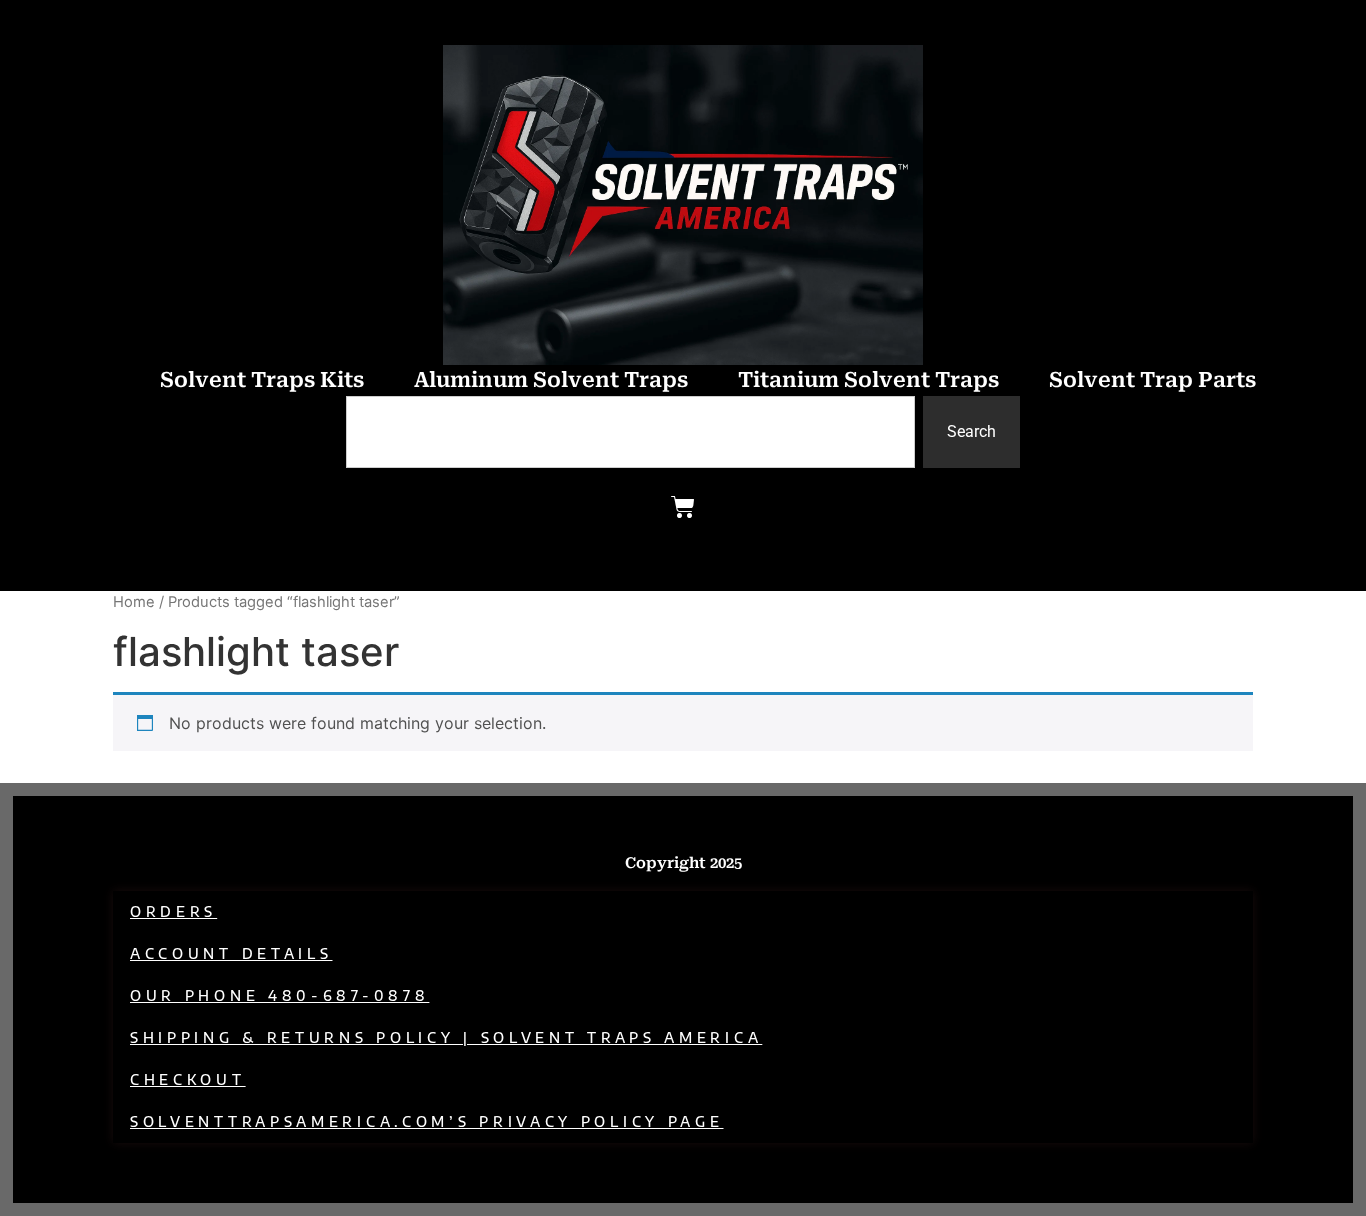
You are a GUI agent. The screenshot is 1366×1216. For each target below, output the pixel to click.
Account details (231, 953)
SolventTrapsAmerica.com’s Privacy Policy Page (427, 1121)
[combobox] (630, 432)
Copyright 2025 (683, 863)
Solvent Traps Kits (262, 380)
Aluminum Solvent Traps (551, 380)
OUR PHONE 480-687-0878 (279, 995)
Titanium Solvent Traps (868, 380)
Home (134, 602)
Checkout (188, 1079)
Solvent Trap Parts (1152, 380)
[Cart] (683, 507)
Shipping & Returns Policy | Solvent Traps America (446, 1037)
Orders (173, 911)
